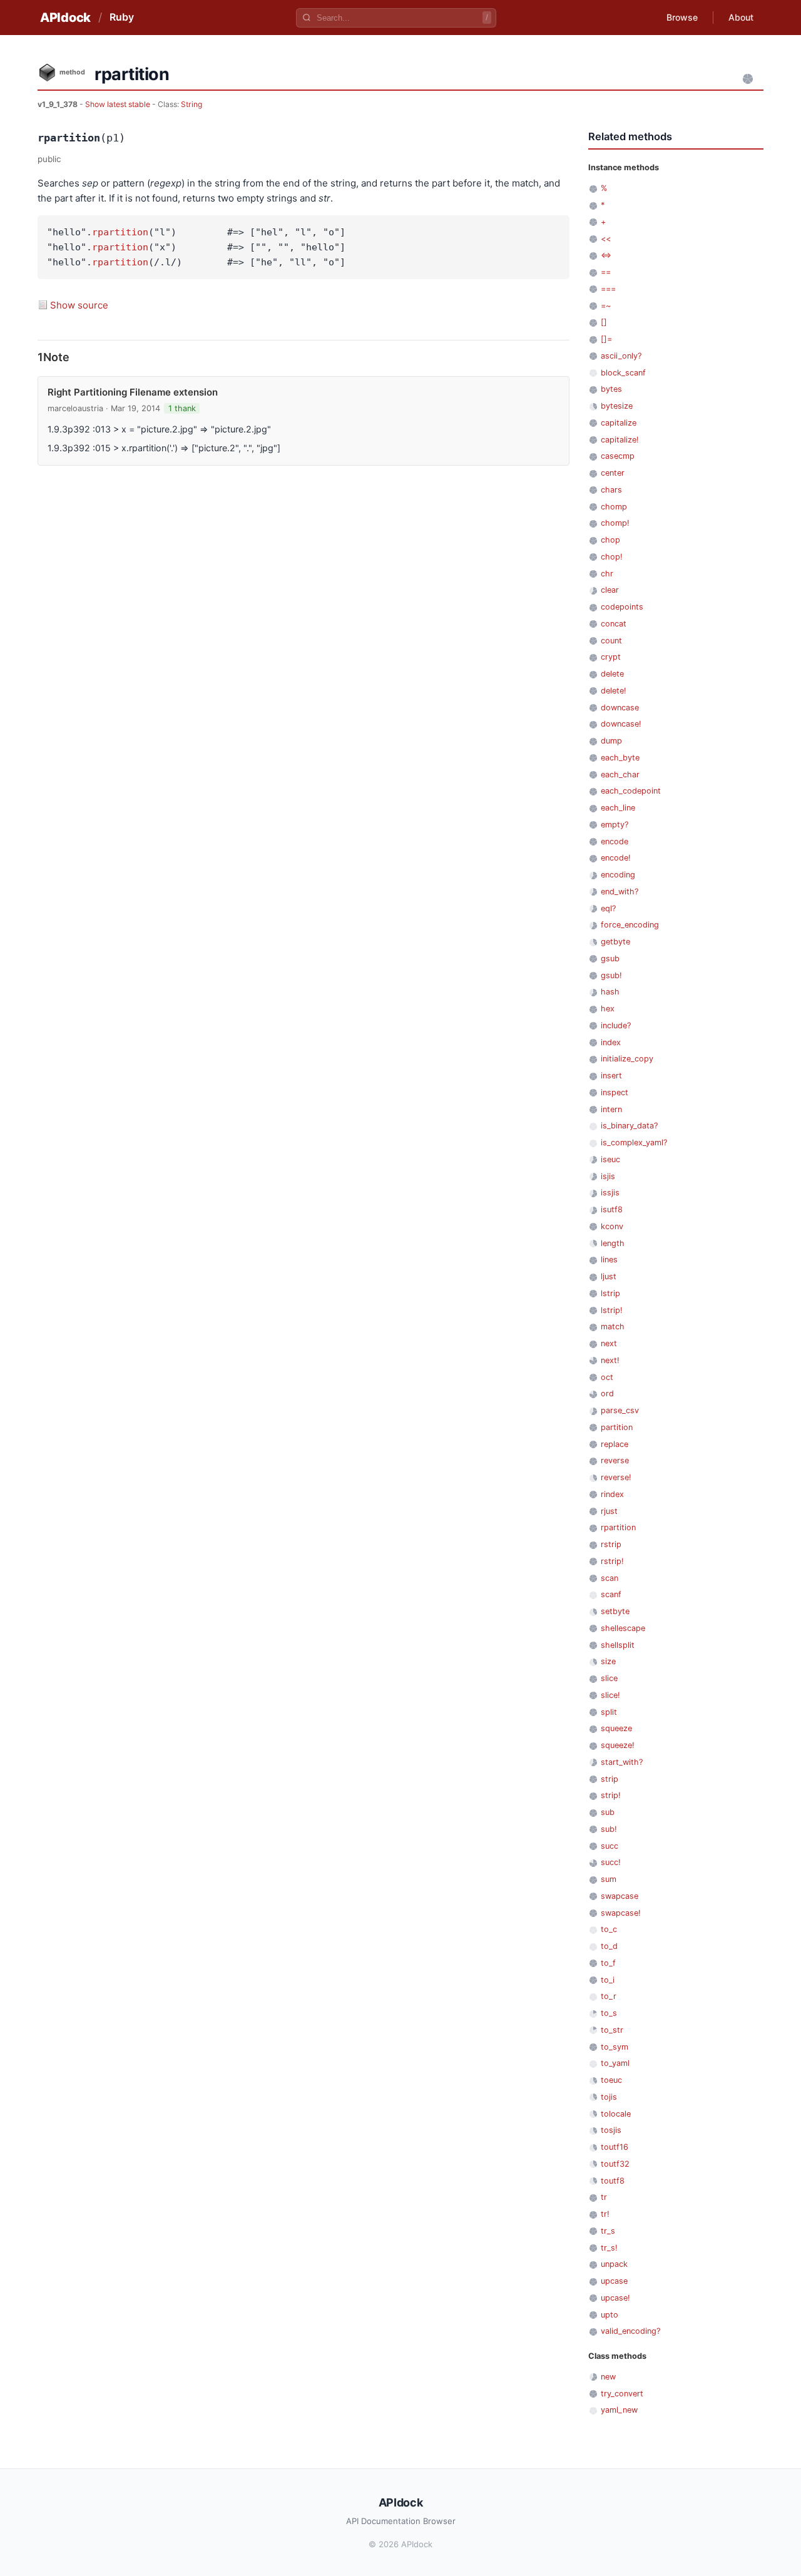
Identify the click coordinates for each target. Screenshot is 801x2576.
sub (608, 1812)
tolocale (616, 2114)
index (611, 1042)
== (606, 272)
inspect (615, 1092)
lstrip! (612, 1310)
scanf (611, 1594)
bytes (611, 389)
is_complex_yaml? (634, 1142)
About (741, 17)
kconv (612, 1226)
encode (615, 841)
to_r (609, 1996)
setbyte (615, 1611)
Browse (682, 17)
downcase (620, 708)
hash (610, 992)
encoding (618, 875)
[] (604, 322)
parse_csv (620, 1410)
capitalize (619, 423)
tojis (609, 2097)
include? (616, 1025)
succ (610, 1846)
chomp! (615, 523)
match (613, 1326)
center (613, 473)
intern (611, 1109)
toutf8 (613, 2181)
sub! (609, 1829)
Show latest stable (119, 104)
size (608, 1661)
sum (609, 1879)
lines (609, 1260)
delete (612, 674)
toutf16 (615, 2147)
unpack (614, 2264)
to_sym (615, 2047)
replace (615, 1444)
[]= (606, 339)
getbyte (615, 942)
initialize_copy (627, 1059)
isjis (608, 1176)
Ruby (122, 17)
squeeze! (618, 1745)
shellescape (623, 1628)
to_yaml (615, 2063)
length (613, 1243)
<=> (606, 255)
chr (607, 574)
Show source (79, 305)
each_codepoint (631, 791)
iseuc (610, 1159)
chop (610, 540)
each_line (618, 808)
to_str (612, 2030)
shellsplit (618, 1645)
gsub (610, 958)
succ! (611, 1862)
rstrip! (612, 1561)
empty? (615, 825)
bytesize (617, 406)
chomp (614, 507)
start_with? (622, 1762)
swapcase (620, 1896)
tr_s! (609, 2248)
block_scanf (623, 373)
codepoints (622, 607)
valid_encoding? (630, 2331)
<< (606, 239)
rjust (609, 1511)
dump (611, 741)
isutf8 (612, 1209)
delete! (614, 691)
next (609, 1343)
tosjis (611, 2130)
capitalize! (620, 440)
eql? (608, 908)
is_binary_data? (629, 1126)
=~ (606, 306)
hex (608, 1009)
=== (608, 289)
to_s (609, 2013)
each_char (620, 774)
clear (610, 590)
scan (610, 1578)
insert (611, 1076)
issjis (610, 1193)
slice (609, 1678)
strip (610, 1779)
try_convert (622, 2394)
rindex (612, 1494)
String (191, 104)
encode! (616, 858)
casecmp (618, 456)
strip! (611, 1795)
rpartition (120, 232)
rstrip (611, 1544)
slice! (610, 1695)
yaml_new (619, 2410)
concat (614, 624)
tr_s (608, 2231)
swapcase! (621, 1913)
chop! (612, 557)
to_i (608, 1980)
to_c (609, 1929)
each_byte (620, 758)
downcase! (621, 724)
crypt (611, 657)
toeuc (611, 2080)
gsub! (611, 975)
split (609, 1712)
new (608, 2377)
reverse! (616, 1477)
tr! (605, 2214)
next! (610, 1360)
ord (607, 1393)
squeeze (616, 1728)
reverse (615, 1460)
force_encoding (630, 925)
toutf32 (615, 2164)
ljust (609, 1276)
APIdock (65, 18)
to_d (609, 1946)
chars (611, 490)
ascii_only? (621, 356)
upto (610, 2315)
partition (617, 1427)
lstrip (610, 1293)
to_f (608, 1963)
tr (604, 2197)
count (611, 641)
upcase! (615, 2298)
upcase (614, 2281)
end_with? (620, 892)
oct (607, 1377)
